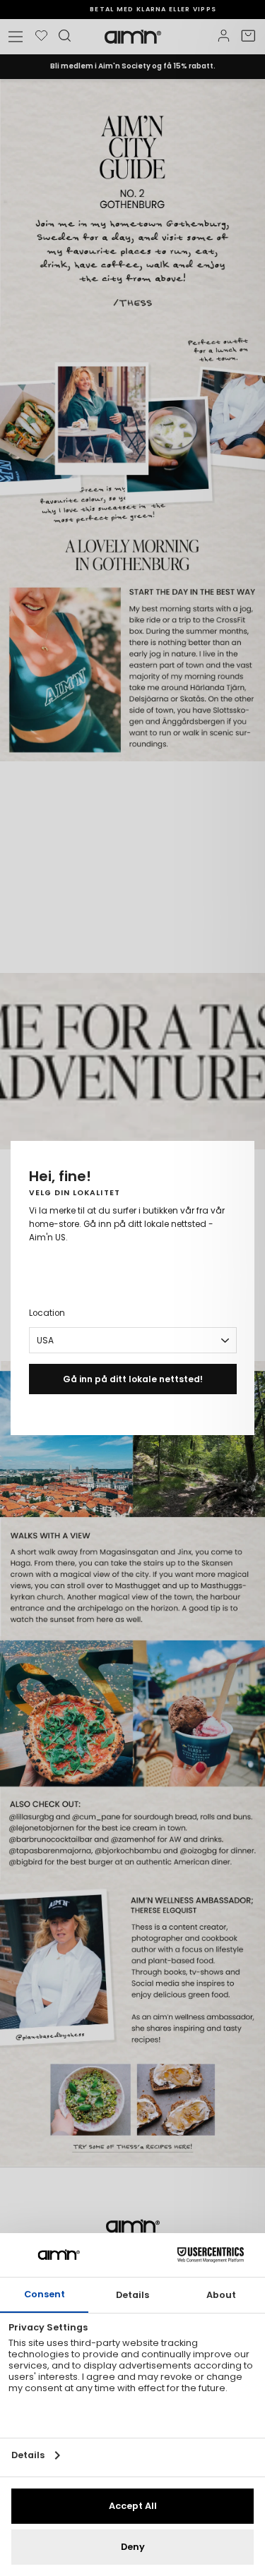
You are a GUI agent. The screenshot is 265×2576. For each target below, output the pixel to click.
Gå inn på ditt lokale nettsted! (133, 1379)
